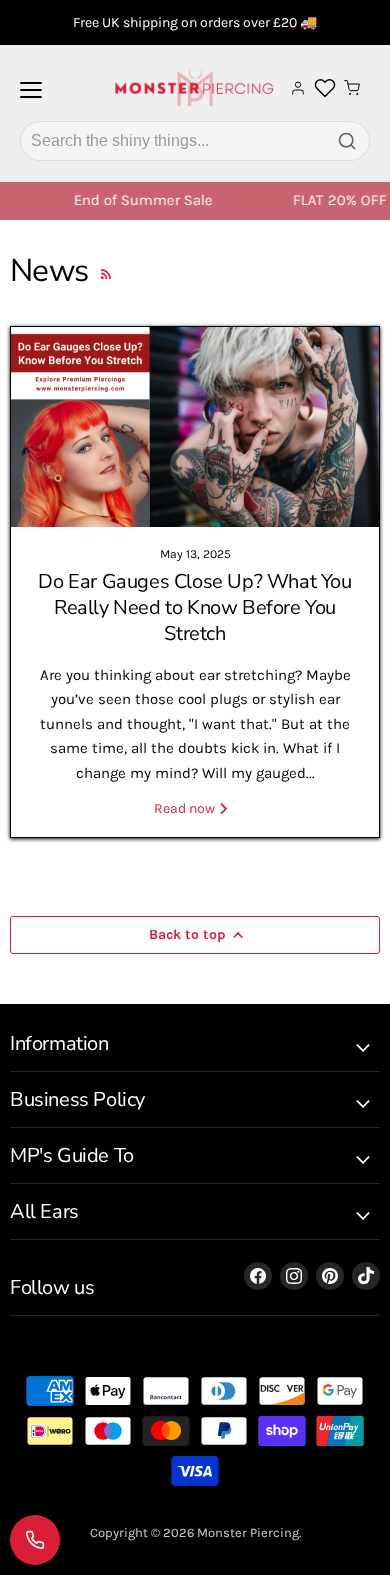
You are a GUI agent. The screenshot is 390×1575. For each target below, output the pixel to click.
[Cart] (352, 88)
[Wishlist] (325, 88)
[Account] (298, 88)
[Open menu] (31, 98)
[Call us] (35, 1540)
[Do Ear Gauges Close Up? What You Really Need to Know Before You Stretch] (195, 427)
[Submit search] (347, 141)
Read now (186, 808)
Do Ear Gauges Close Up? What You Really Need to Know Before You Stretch (194, 607)
